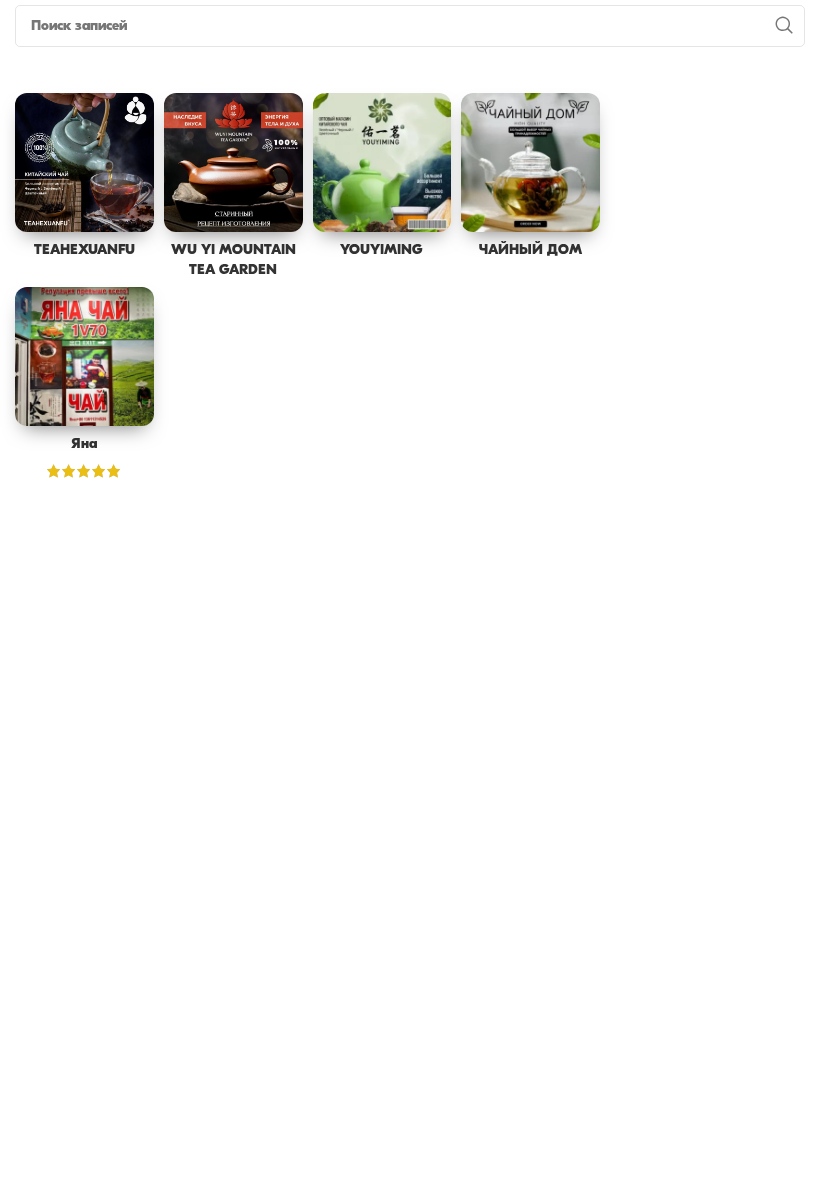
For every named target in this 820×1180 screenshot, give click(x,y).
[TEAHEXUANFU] (84, 162)
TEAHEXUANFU (84, 250)
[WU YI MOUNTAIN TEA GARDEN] (233, 162)
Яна (84, 444)
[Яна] (84, 356)
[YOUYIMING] (382, 162)
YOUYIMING (381, 250)
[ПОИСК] (784, 26)
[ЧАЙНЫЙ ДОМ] (530, 162)
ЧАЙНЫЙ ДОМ (530, 250)
